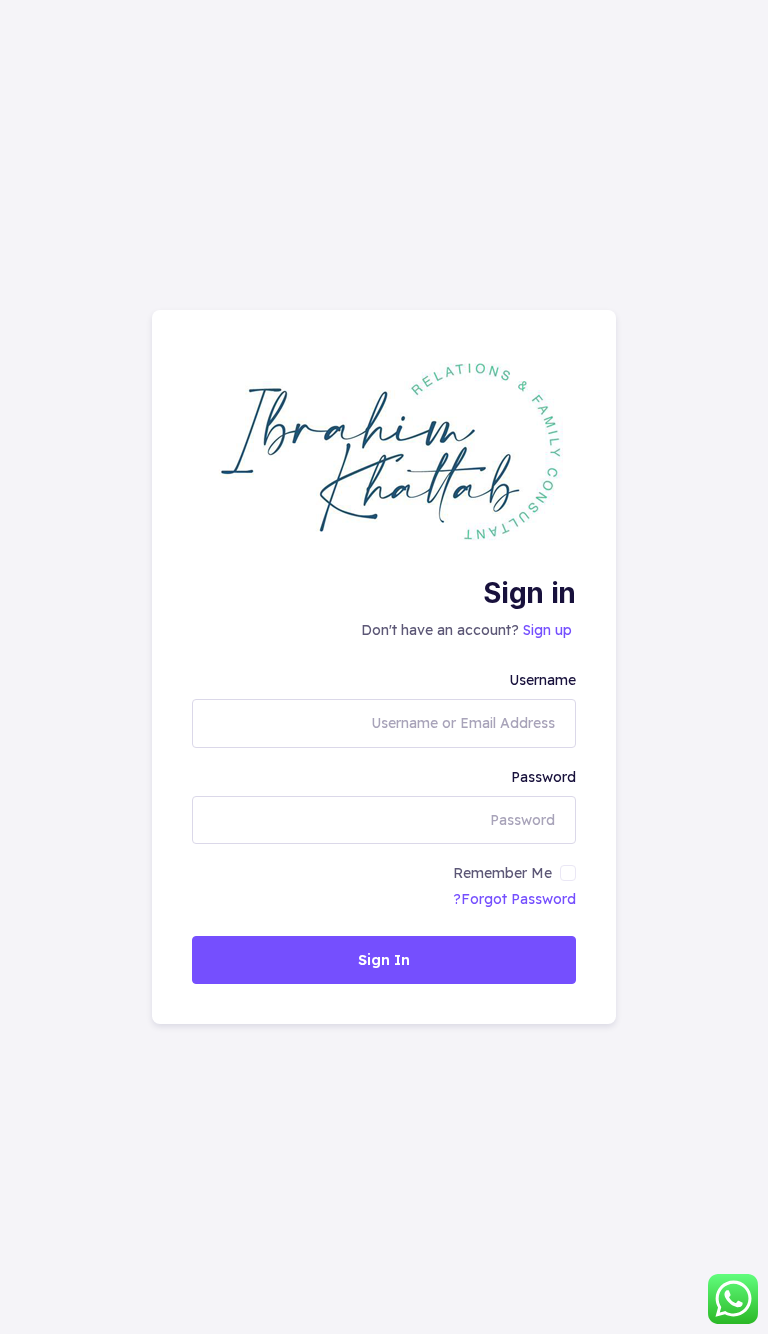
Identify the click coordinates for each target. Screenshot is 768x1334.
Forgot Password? (514, 899)
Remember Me (502, 873)
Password (543, 777)
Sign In (384, 960)
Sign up (547, 630)
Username (542, 680)
